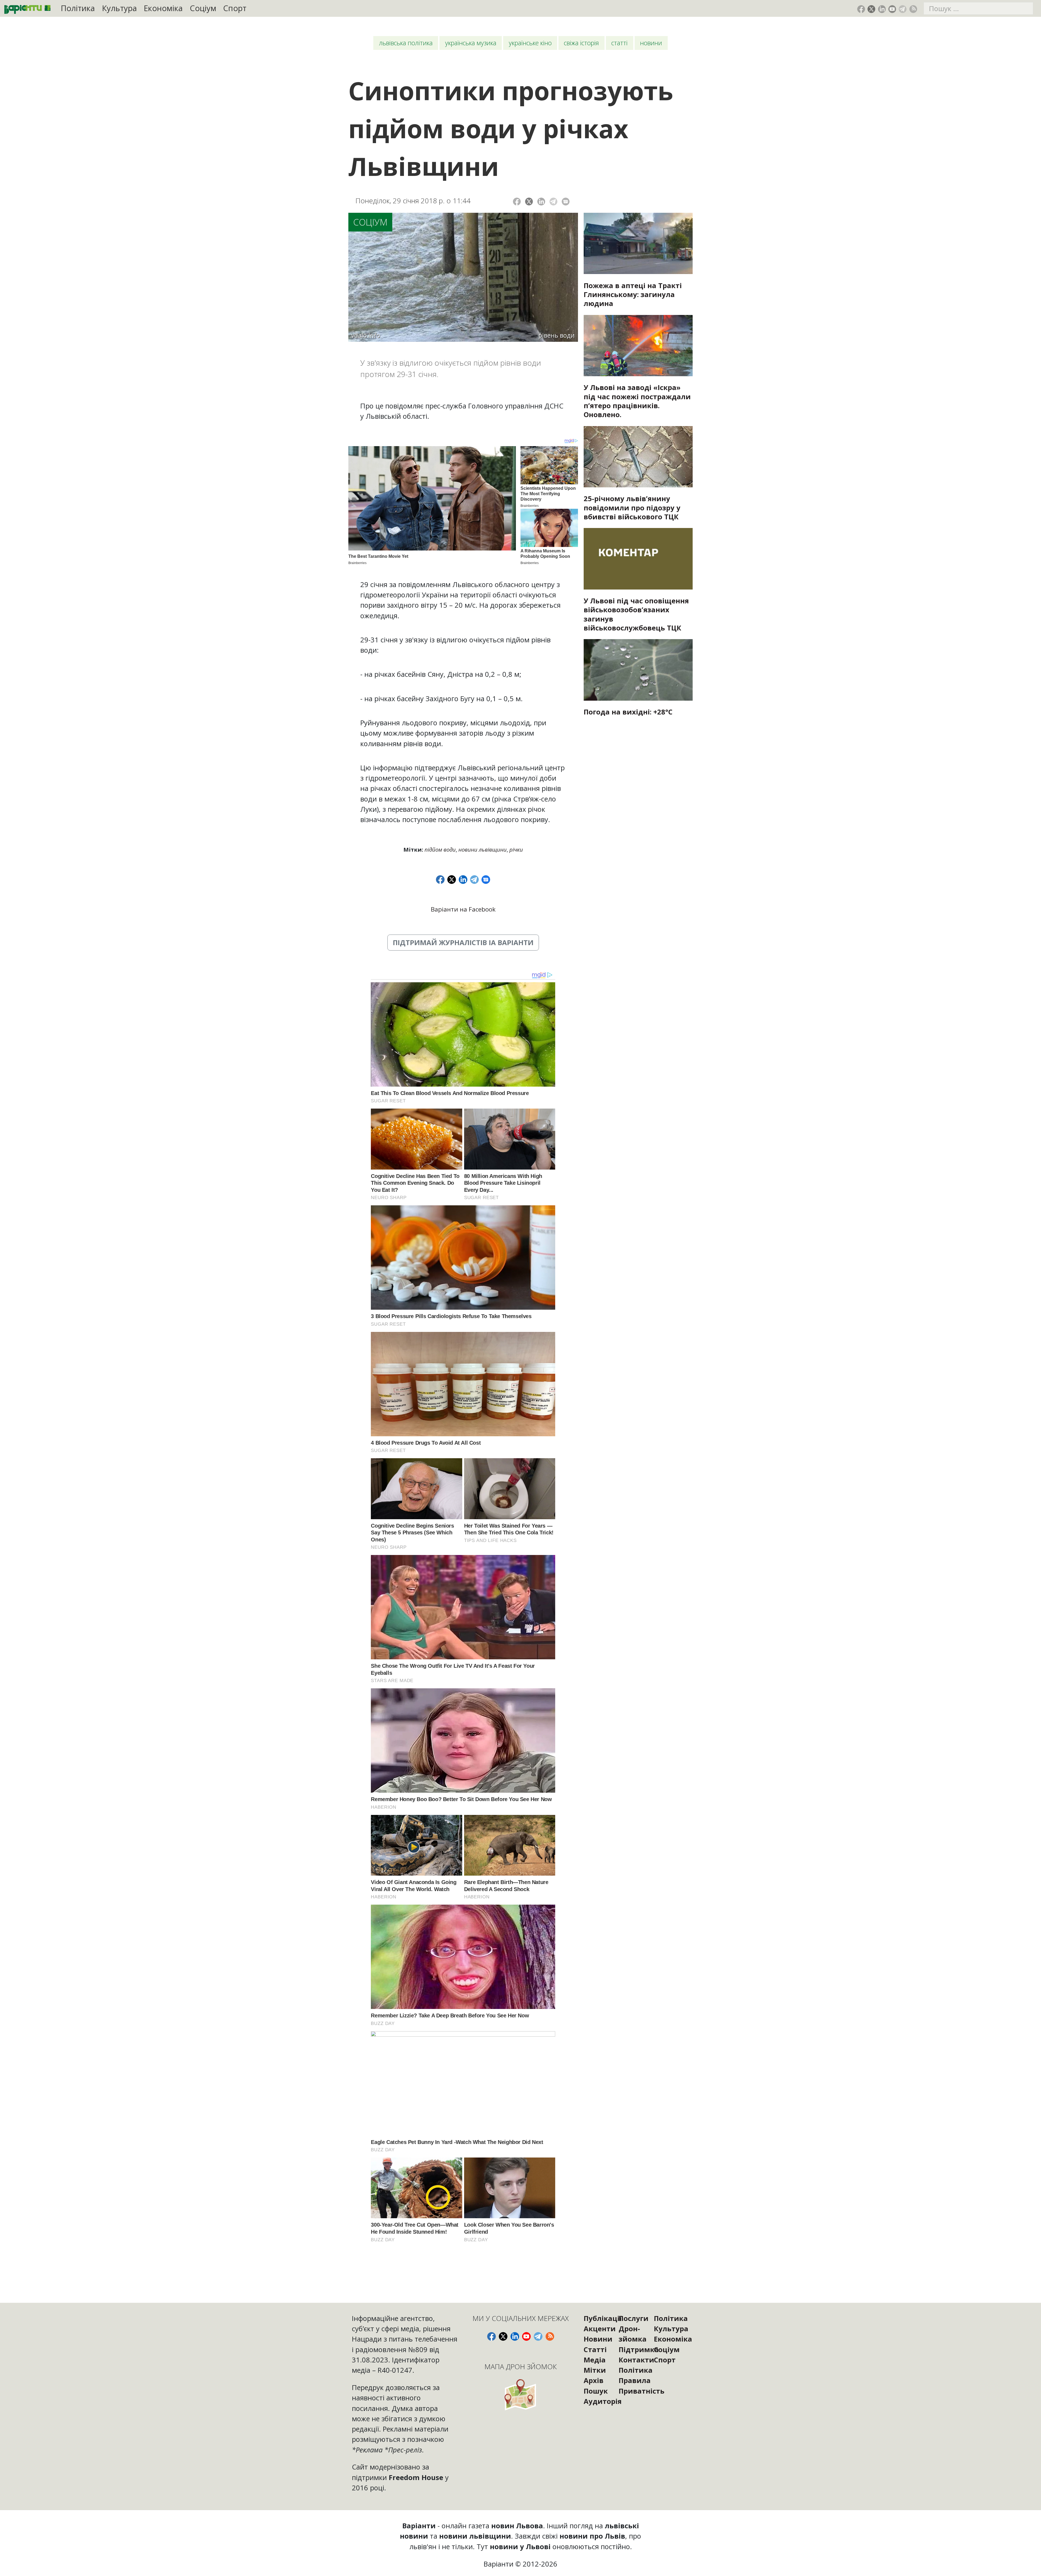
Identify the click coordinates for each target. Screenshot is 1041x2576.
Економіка (163, 8)
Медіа (595, 2360)
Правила (635, 2380)
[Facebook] (517, 202)
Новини (651, 43)
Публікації (603, 2318)
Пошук (596, 2391)
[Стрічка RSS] (913, 9)
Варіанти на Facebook (463, 909)
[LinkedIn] (541, 202)
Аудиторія (603, 2401)
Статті (619, 43)
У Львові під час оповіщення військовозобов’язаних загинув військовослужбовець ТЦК (636, 614)
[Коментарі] (566, 202)
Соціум (203, 8)
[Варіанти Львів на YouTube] (892, 9)
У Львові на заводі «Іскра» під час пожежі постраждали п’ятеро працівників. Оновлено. (637, 401)
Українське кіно (530, 43)
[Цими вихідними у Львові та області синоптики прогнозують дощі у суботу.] (638, 670)
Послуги (634, 2318)
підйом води (440, 849)
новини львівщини (483, 849)
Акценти (600, 2329)
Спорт (235, 8)
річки (516, 849)
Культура (119, 8)
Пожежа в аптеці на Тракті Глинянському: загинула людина (633, 294)
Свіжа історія (581, 43)
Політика (78, 8)
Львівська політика (406, 43)
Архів (594, 2380)
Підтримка (639, 2349)
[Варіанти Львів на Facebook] (861, 9)
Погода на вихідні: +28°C (628, 712)
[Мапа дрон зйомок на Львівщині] (521, 2395)
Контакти (636, 2360)
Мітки (595, 2370)
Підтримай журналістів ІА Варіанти (463, 942)
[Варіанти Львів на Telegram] (903, 9)
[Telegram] (553, 202)
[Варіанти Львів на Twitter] (871, 9)
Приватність (642, 2391)
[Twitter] (529, 202)
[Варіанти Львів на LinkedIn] (882, 9)
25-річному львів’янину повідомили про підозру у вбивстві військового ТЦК (632, 507)
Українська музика (471, 43)
